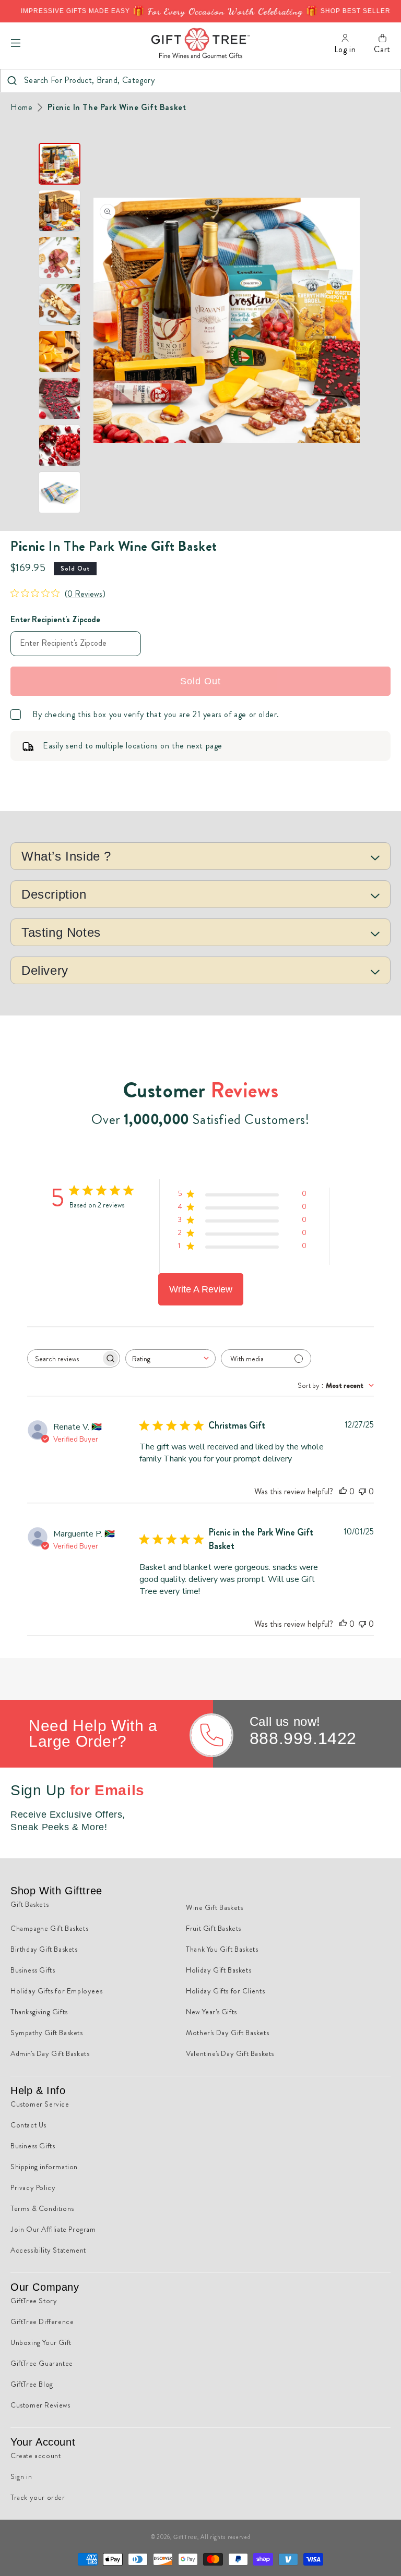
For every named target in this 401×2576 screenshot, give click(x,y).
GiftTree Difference (42, 2321)
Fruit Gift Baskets (214, 1928)
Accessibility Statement (48, 2250)
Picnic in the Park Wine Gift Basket (117, 107)
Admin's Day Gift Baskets (50, 2053)
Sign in (21, 2476)
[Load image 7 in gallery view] (60, 445)
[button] (16, 43)
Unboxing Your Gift (41, 2342)
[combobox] (200, 81)
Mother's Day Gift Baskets (227, 2033)
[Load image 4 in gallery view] (60, 305)
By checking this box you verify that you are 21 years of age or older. (156, 715)
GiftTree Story (34, 2301)
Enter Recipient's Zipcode (55, 619)
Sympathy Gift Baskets (47, 2033)
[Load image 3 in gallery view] (60, 258)
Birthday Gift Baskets (44, 1949)
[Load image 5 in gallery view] (60, 352)
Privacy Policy (33, 2187)
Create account (36, 2456)
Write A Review (201, 1289)
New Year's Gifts (211, 2012)
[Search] (12, 81)
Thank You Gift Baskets (222, 1949)
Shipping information (44, 2167)
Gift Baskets (30, 1904)
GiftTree (185, 2537)
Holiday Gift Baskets (219, 1970)
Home (21, 107)
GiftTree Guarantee (42, 2363)
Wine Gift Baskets (214, 1907)
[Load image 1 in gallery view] (60, 164)
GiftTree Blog (32, 2384)
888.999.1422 (303, 1738)
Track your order (38, 2497)
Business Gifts (33, 1970)
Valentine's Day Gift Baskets (230, 2053)
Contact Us (28, 2125)
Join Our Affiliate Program (53, 2229)
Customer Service (40, 2104)
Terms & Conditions (42, 2208)
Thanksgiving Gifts (39, 2012)
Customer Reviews (40, 2405)
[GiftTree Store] (201, 43)
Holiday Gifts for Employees (56, 1991)
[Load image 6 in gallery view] (60, 398)
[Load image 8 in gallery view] (60, 492)
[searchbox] (64, 1358)
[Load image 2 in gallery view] (60, 211)
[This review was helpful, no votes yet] (343, 1491)
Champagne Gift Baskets (49, 1928)
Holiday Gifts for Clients (225, 1991)
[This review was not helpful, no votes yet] (362, 1491)
